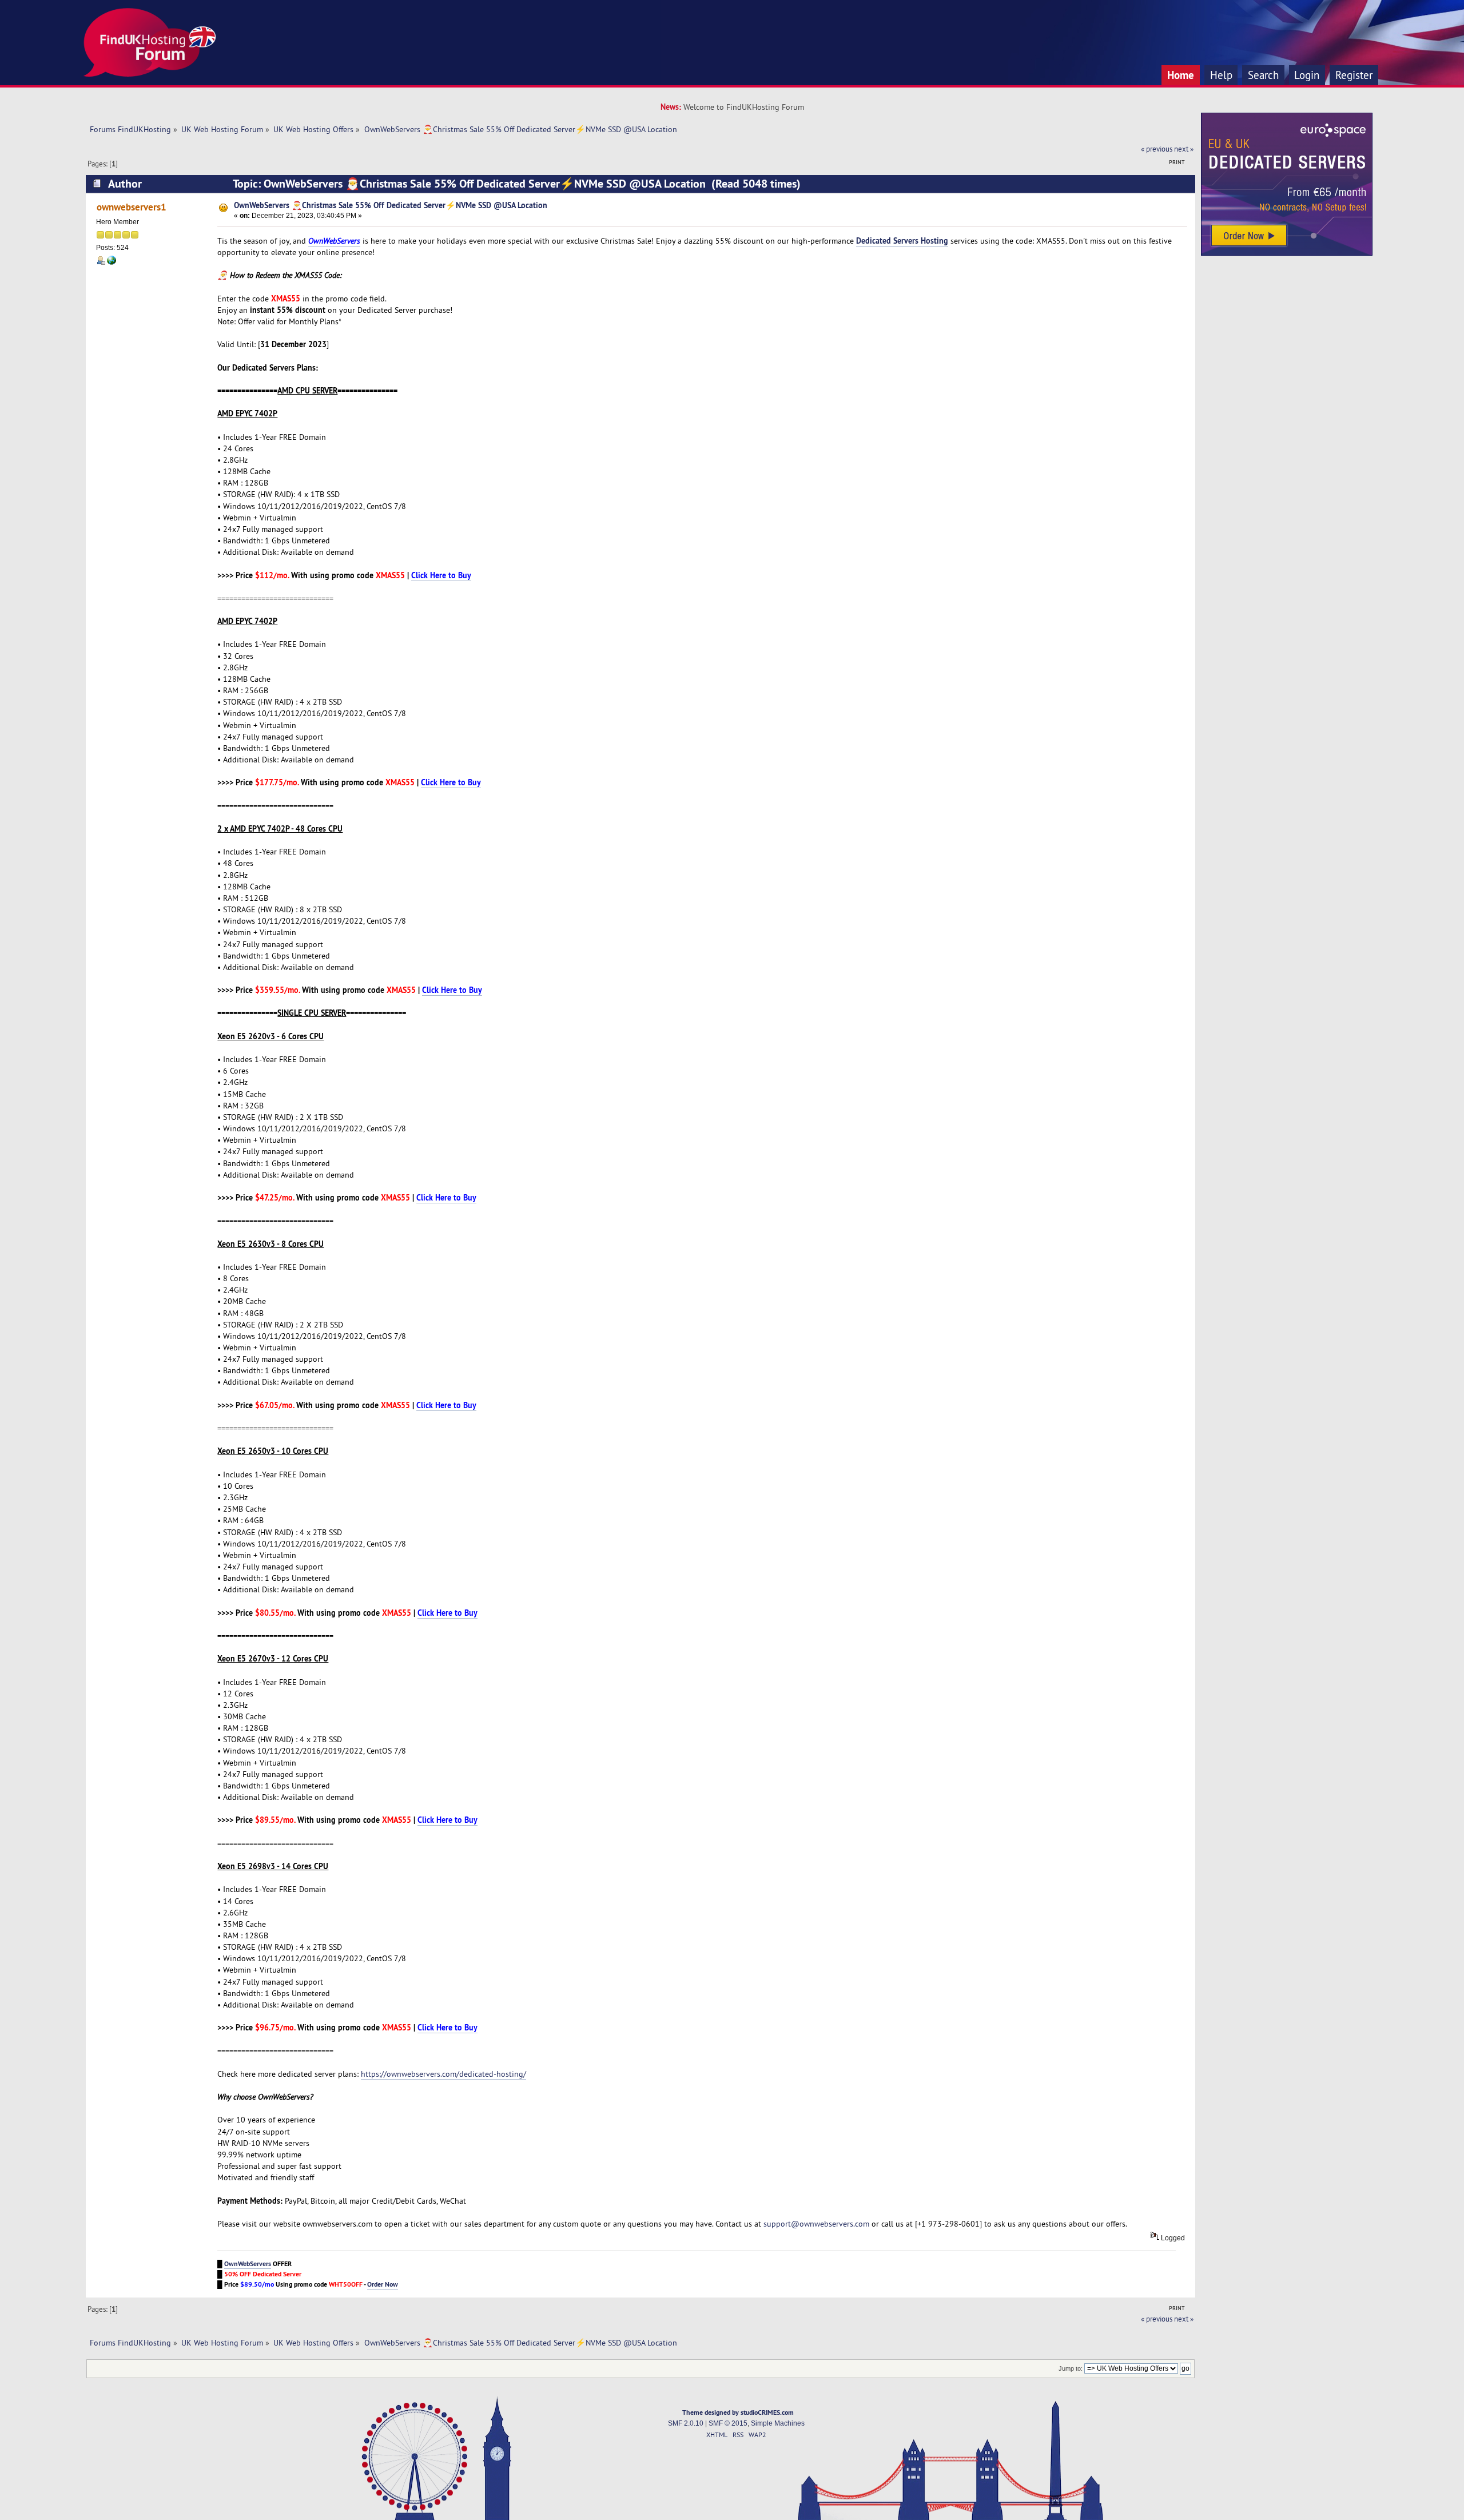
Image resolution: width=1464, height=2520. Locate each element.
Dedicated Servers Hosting (902, 241)
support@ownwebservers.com (816, 2224)
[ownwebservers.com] (112, 263)
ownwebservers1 (132, 207)
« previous (1157, 149)
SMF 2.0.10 (686, 2423)
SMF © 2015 (728, 2423)
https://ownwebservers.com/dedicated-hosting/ (443, 2074)
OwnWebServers (334, 241)
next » (1184, 149)
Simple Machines (778, 2423)
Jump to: (1071, 2368)
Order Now (383, 2284)
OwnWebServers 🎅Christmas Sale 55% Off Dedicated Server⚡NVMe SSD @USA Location (391, 205)
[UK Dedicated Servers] (1287, 253)
